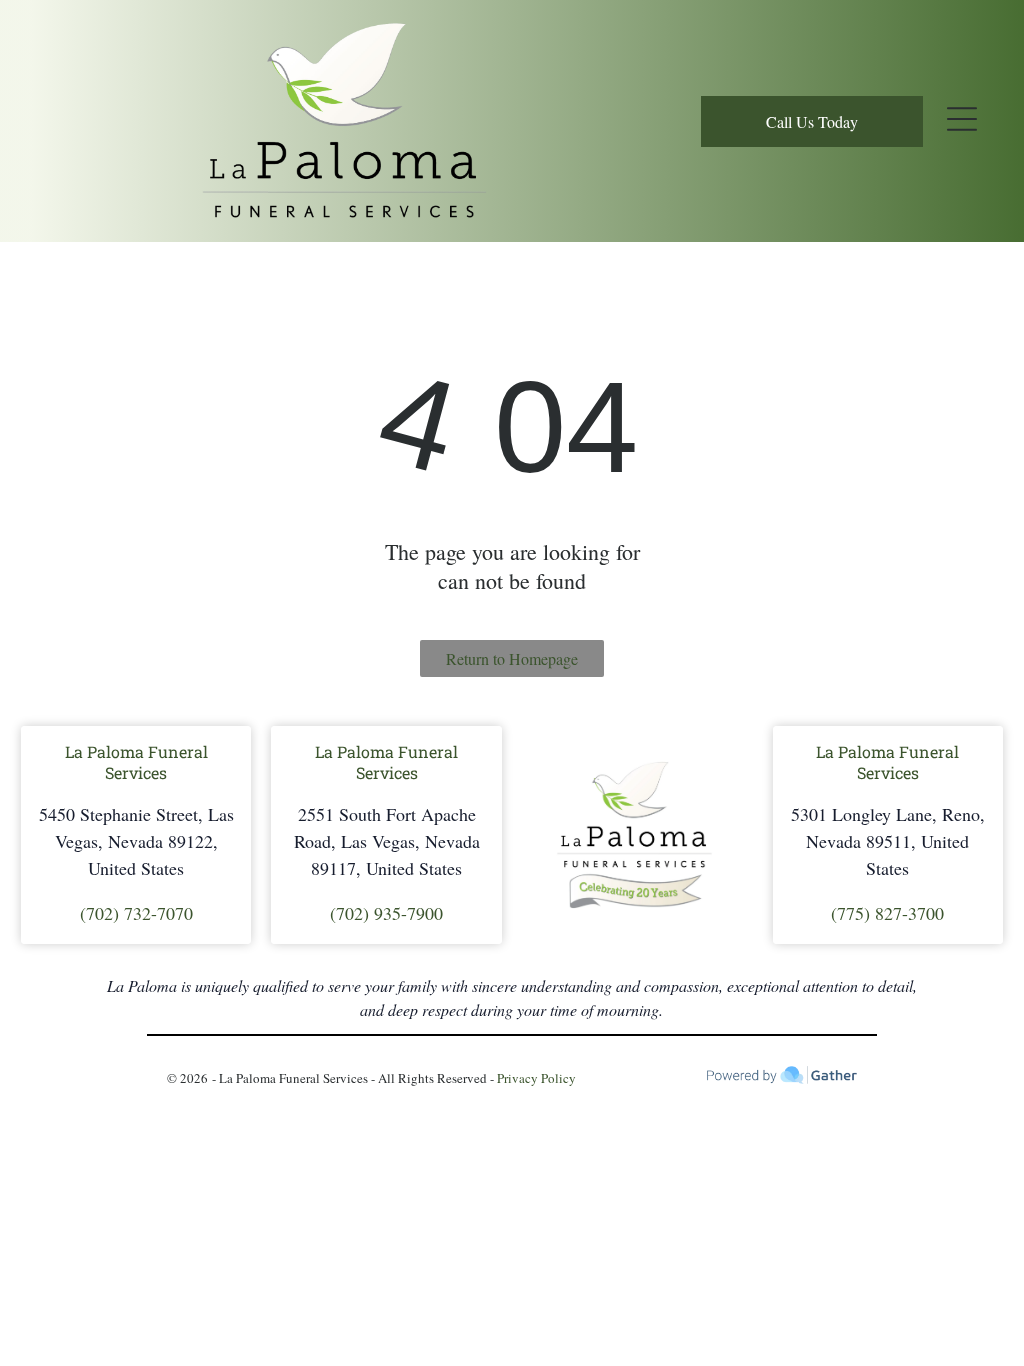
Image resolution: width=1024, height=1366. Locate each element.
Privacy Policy (536, 1078)
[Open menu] (962, 121)
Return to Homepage (512, 658)
